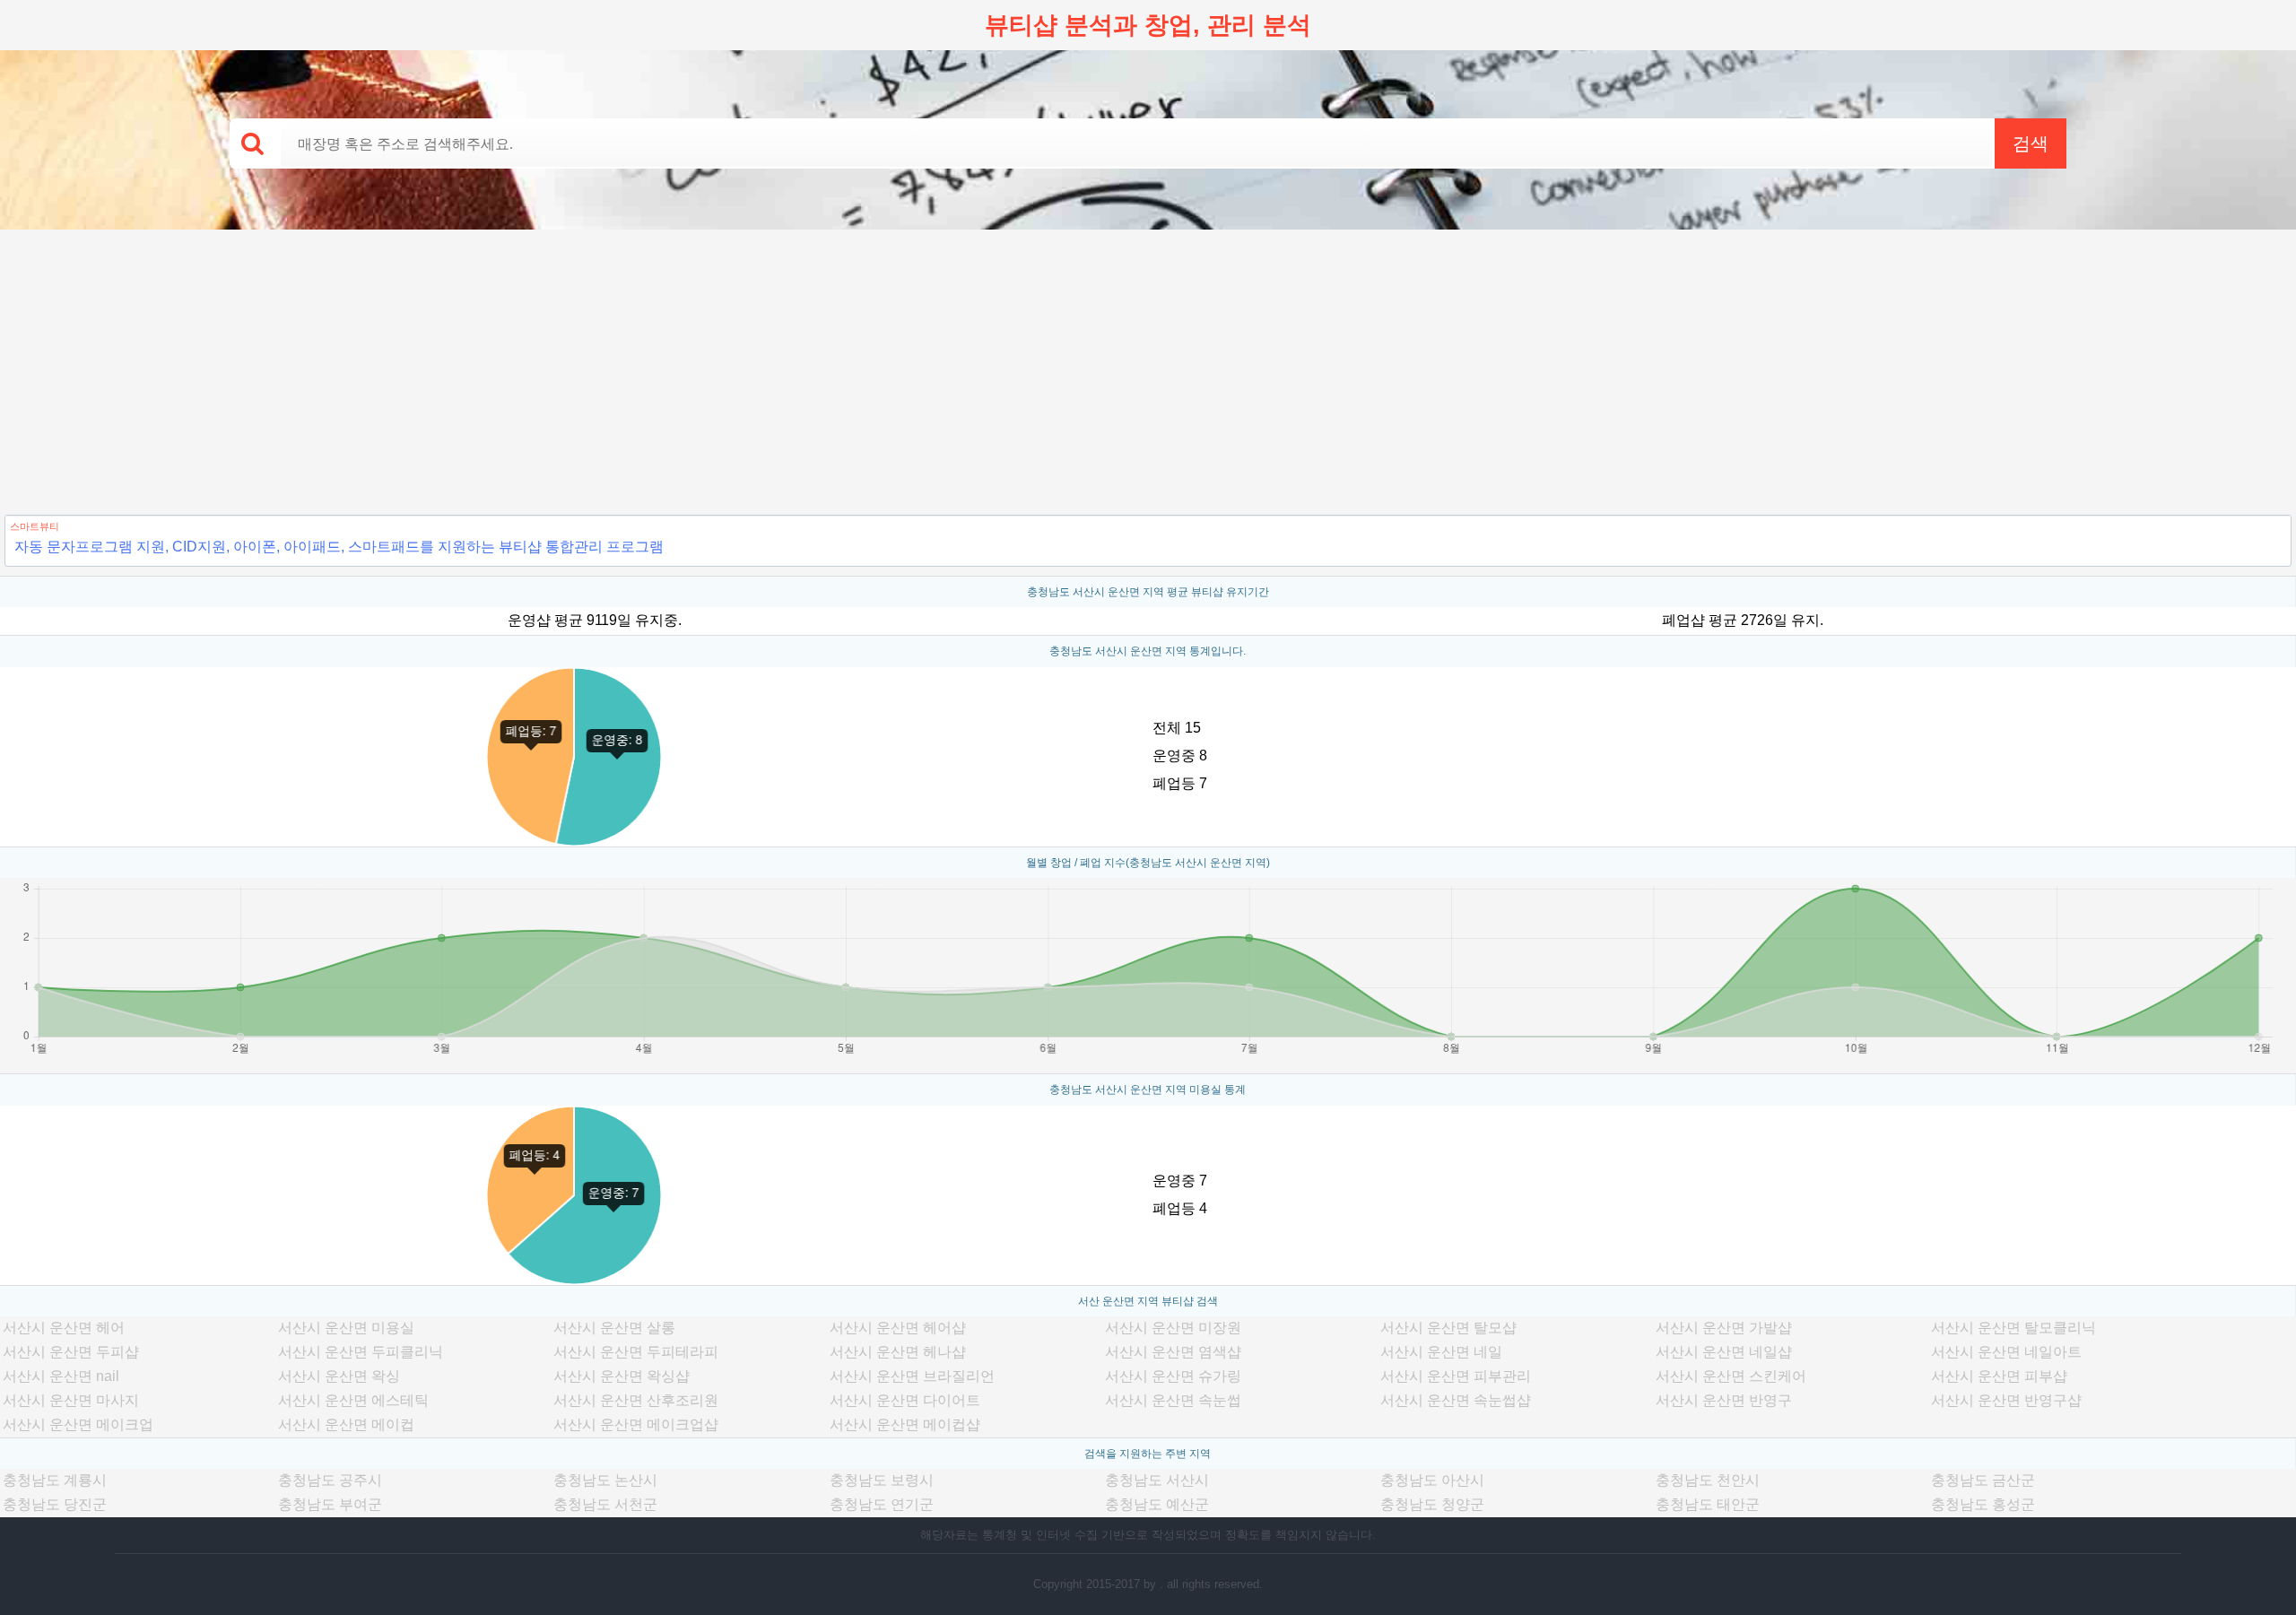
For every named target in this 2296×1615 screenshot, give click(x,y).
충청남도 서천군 (605, 1504)
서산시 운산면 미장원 (1173, 1328)
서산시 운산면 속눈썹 (1173, 1400)
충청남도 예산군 (1157, 1504)
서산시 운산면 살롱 (614, 1328)
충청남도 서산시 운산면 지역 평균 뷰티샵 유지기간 (1148, 592)
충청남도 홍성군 (1983, 1504)
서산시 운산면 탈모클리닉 (2013, 1328)
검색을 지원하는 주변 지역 (1148, 1454)
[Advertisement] (1148, 364)
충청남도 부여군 (330, 1504)
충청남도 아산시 (1432, 1480)
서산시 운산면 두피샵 (71, 1352)
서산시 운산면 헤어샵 (898, 1328)
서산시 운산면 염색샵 (1173, 1352)
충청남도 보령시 (882, 1480)
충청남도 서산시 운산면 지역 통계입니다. (1148, 651)
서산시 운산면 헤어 (64, 1328)
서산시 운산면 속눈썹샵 (1456, 1400)
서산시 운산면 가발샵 (1724, 1328)
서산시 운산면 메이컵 (346, 1424)
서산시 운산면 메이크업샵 (636, 1424)
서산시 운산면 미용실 (346, 1328)
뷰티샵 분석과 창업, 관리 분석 (1148, 25)
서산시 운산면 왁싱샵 (622, 1376)
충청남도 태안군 (1708, 1504)
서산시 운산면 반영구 (1724, 1400)
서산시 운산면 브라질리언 (912, 1376)
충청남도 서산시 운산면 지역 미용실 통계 (1148, 1090)
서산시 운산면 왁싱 (339, 1376)
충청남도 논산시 (605, 1480)
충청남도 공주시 (330, 1480)
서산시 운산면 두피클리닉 (361, 1352)
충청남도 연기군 (882, 1504)
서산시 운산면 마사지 (71, 1400)
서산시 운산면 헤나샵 (898, 1352)
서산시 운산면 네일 (1441, 1352)
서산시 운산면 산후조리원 (636, 1400)
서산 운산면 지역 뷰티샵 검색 (1148, 1301)
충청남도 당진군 (55, 1504)
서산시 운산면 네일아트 (2006, 1352)
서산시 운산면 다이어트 (905, 1400)
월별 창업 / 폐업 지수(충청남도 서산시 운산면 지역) (1148, 863)
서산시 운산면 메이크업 (78, 1424)
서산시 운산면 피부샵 (1999, 1376)
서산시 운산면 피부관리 (1456, 1376)
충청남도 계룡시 (55, 1480)
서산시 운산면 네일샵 (1724, 1352)
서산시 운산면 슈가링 (1173, 1376)
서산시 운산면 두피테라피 (636, 1352)
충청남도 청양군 (1432, 1504)
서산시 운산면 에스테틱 (353, 1400)
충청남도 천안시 (1708, 1480)
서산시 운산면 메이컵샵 (905, 1424)
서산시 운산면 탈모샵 (1448, 1328)
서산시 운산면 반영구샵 (2006, 1400)
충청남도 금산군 (1983, 1480)
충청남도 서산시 (1157, 1480)
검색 (2031, 143)
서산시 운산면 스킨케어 (1731, 1376)
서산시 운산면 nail (61, 1376)
